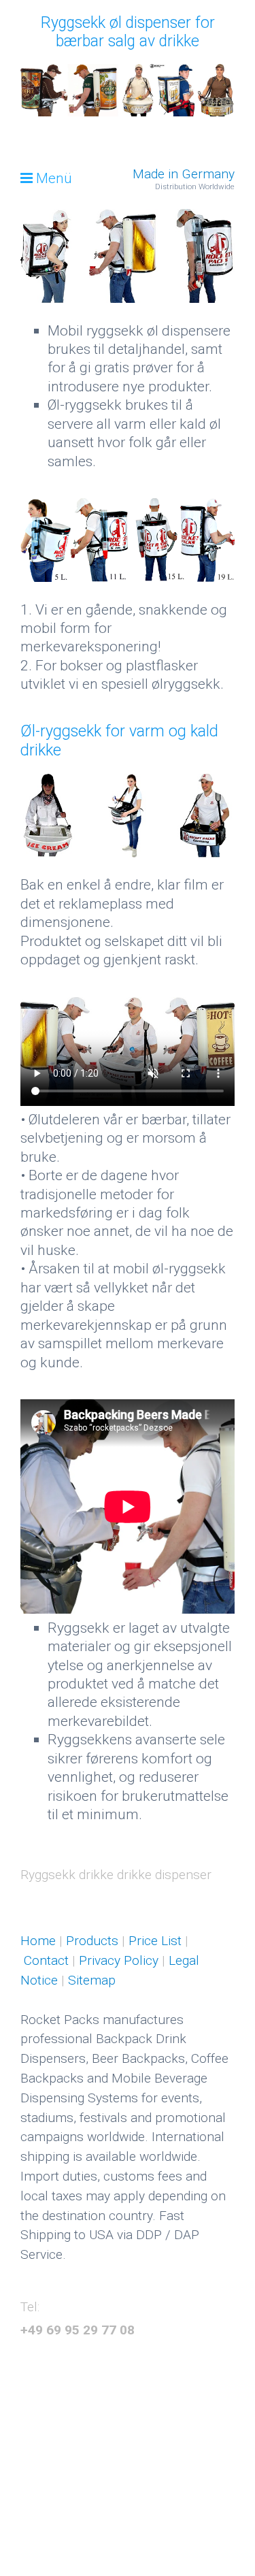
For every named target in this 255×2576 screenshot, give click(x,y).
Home (38, 1941)
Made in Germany (184, 174)
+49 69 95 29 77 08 (78, 2330)
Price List (153, 1941)
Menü (54, 178)
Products (90, 1941)
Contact (48, 1960)
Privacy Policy (119, 1960)
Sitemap (92, 1980)
